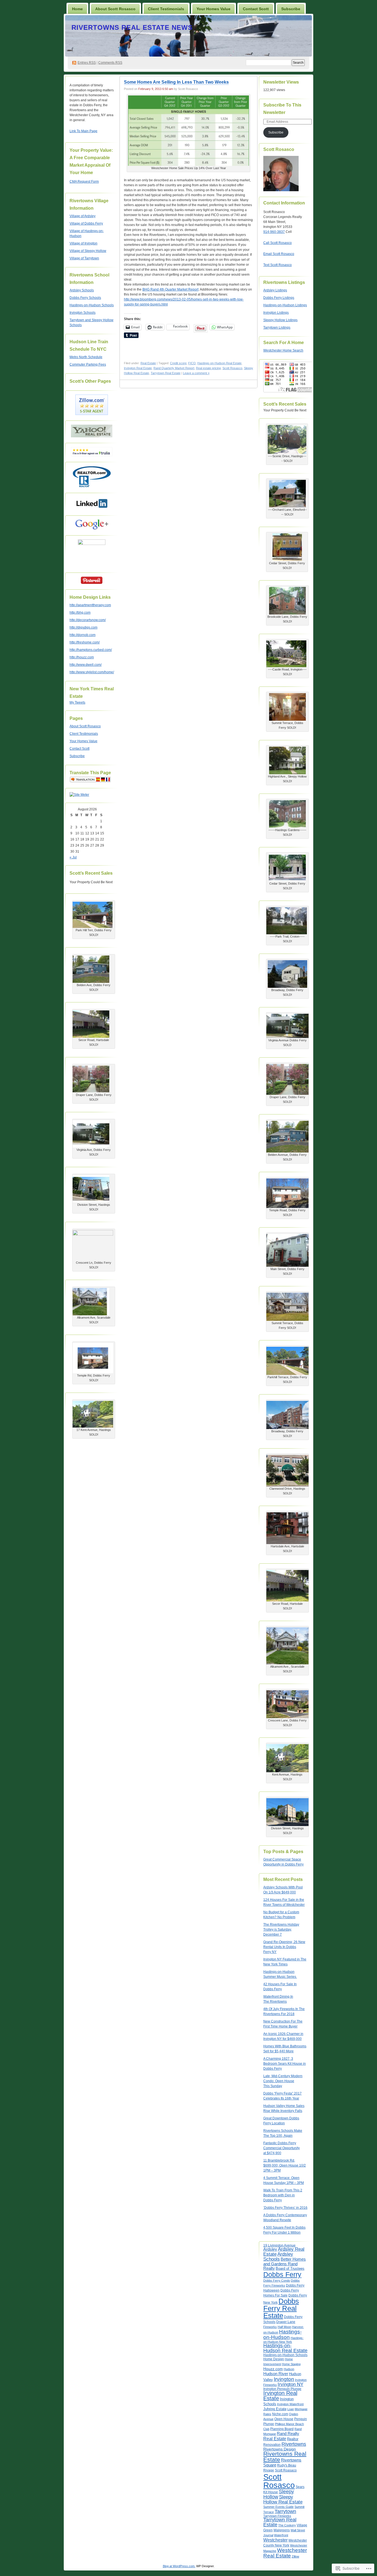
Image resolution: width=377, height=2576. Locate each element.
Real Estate (148, 363)
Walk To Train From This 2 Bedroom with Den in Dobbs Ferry (283, 2195)
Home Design (274, 2359)
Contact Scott (256, 9)
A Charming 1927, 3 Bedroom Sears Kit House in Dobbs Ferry (285, 2064)
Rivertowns (294, 2444)
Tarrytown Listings (277, 328)
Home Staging (291, 2364)
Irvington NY (290, 2384)
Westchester (275, 2540)
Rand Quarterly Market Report (174, 368)
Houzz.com (273, 2369)
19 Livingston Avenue (279, 2245)
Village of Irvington (83, 243)
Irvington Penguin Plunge (282, 2389)
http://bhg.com (80, 613)
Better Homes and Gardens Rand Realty (285, 2264)
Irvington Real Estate (138, 368)
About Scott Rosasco (115, 9)
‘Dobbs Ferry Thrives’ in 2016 (285, 2208)
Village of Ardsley (83, 216)
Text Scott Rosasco (278, 265)
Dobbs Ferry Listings (279, 298)
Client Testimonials (166, 9)
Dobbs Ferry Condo (277, 2280)
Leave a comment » (196, 373)
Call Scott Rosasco (278, 243)
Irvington (284, 2379)
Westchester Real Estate (285, 2553)
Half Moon (284, 2327)
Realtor (293, 2439)
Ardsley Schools (82, 290)
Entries (87, 63)
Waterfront (281, 2535)
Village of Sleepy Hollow (88, 251)
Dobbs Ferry (282, 2274)
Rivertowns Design (280, 2449)
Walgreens (282, 2530)
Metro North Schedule (86, 357)
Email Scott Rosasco (279, 254)
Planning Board (282, 2429)
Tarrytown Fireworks (277, 2516)
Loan (291, 2409)
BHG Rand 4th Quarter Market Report (170, 289)
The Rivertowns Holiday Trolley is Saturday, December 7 (281, 1930)
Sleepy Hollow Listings (280, 320)
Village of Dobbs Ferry (86, 223)
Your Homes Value (213, 9)
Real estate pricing (208, 368)
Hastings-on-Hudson (282, 2334)
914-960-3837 (274, 232)
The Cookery (287, 2525)
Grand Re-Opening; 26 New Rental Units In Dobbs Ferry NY (284, 1947)
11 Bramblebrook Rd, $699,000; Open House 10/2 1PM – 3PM (285, 2165)
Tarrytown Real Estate (166, 373)
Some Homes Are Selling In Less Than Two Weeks (176, 82)
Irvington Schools (83, 313)
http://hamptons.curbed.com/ (91, 650)
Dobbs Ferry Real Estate (281, 2308)
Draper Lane (286, 2322)
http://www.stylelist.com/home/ (92, 672)
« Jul (73, 857)
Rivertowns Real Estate (285, 2457)
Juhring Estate (275, 2409)
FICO (192, 363)
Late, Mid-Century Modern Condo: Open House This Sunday (283, 2081)
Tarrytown (285, 2511)
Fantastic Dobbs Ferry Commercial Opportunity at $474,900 (282, 2148)
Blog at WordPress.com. (179, 2566)
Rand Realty (288, 2433)
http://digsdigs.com (83, 627)
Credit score (178, 363)
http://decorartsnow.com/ (88, 620)
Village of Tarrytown (84, 258)
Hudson (289, 2369)
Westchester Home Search (283, 350)
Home (77, 9)
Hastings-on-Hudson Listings (285, 305)
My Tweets (77, 702)
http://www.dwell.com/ (86, 665)
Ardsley (270, 2249)
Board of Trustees (290, 2268)
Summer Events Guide (278, 2507)
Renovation (272, 2445)
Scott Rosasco (232, 368)
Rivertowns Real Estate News (132, 27)
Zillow (295, 2556)
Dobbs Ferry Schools (85, 298)
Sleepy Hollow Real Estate (283, 2499)
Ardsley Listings (275, 290)
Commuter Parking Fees (88, 364)
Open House (284, 2419)
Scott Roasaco (286, 2470)
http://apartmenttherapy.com (90, 605)
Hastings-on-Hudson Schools (92, 305)
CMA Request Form (84, 182)
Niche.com (280, 2414)
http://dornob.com (83, 635)
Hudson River (276, 2374)
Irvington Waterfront (290, 2404)
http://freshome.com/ (85, 642)
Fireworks (270, 2327)
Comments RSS (110, 63)
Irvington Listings (276, 313)
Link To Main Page (83, 131)
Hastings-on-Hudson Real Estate (219, 363)
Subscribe (291, 9)
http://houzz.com (82, 657)
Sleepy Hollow (279, 2494)
